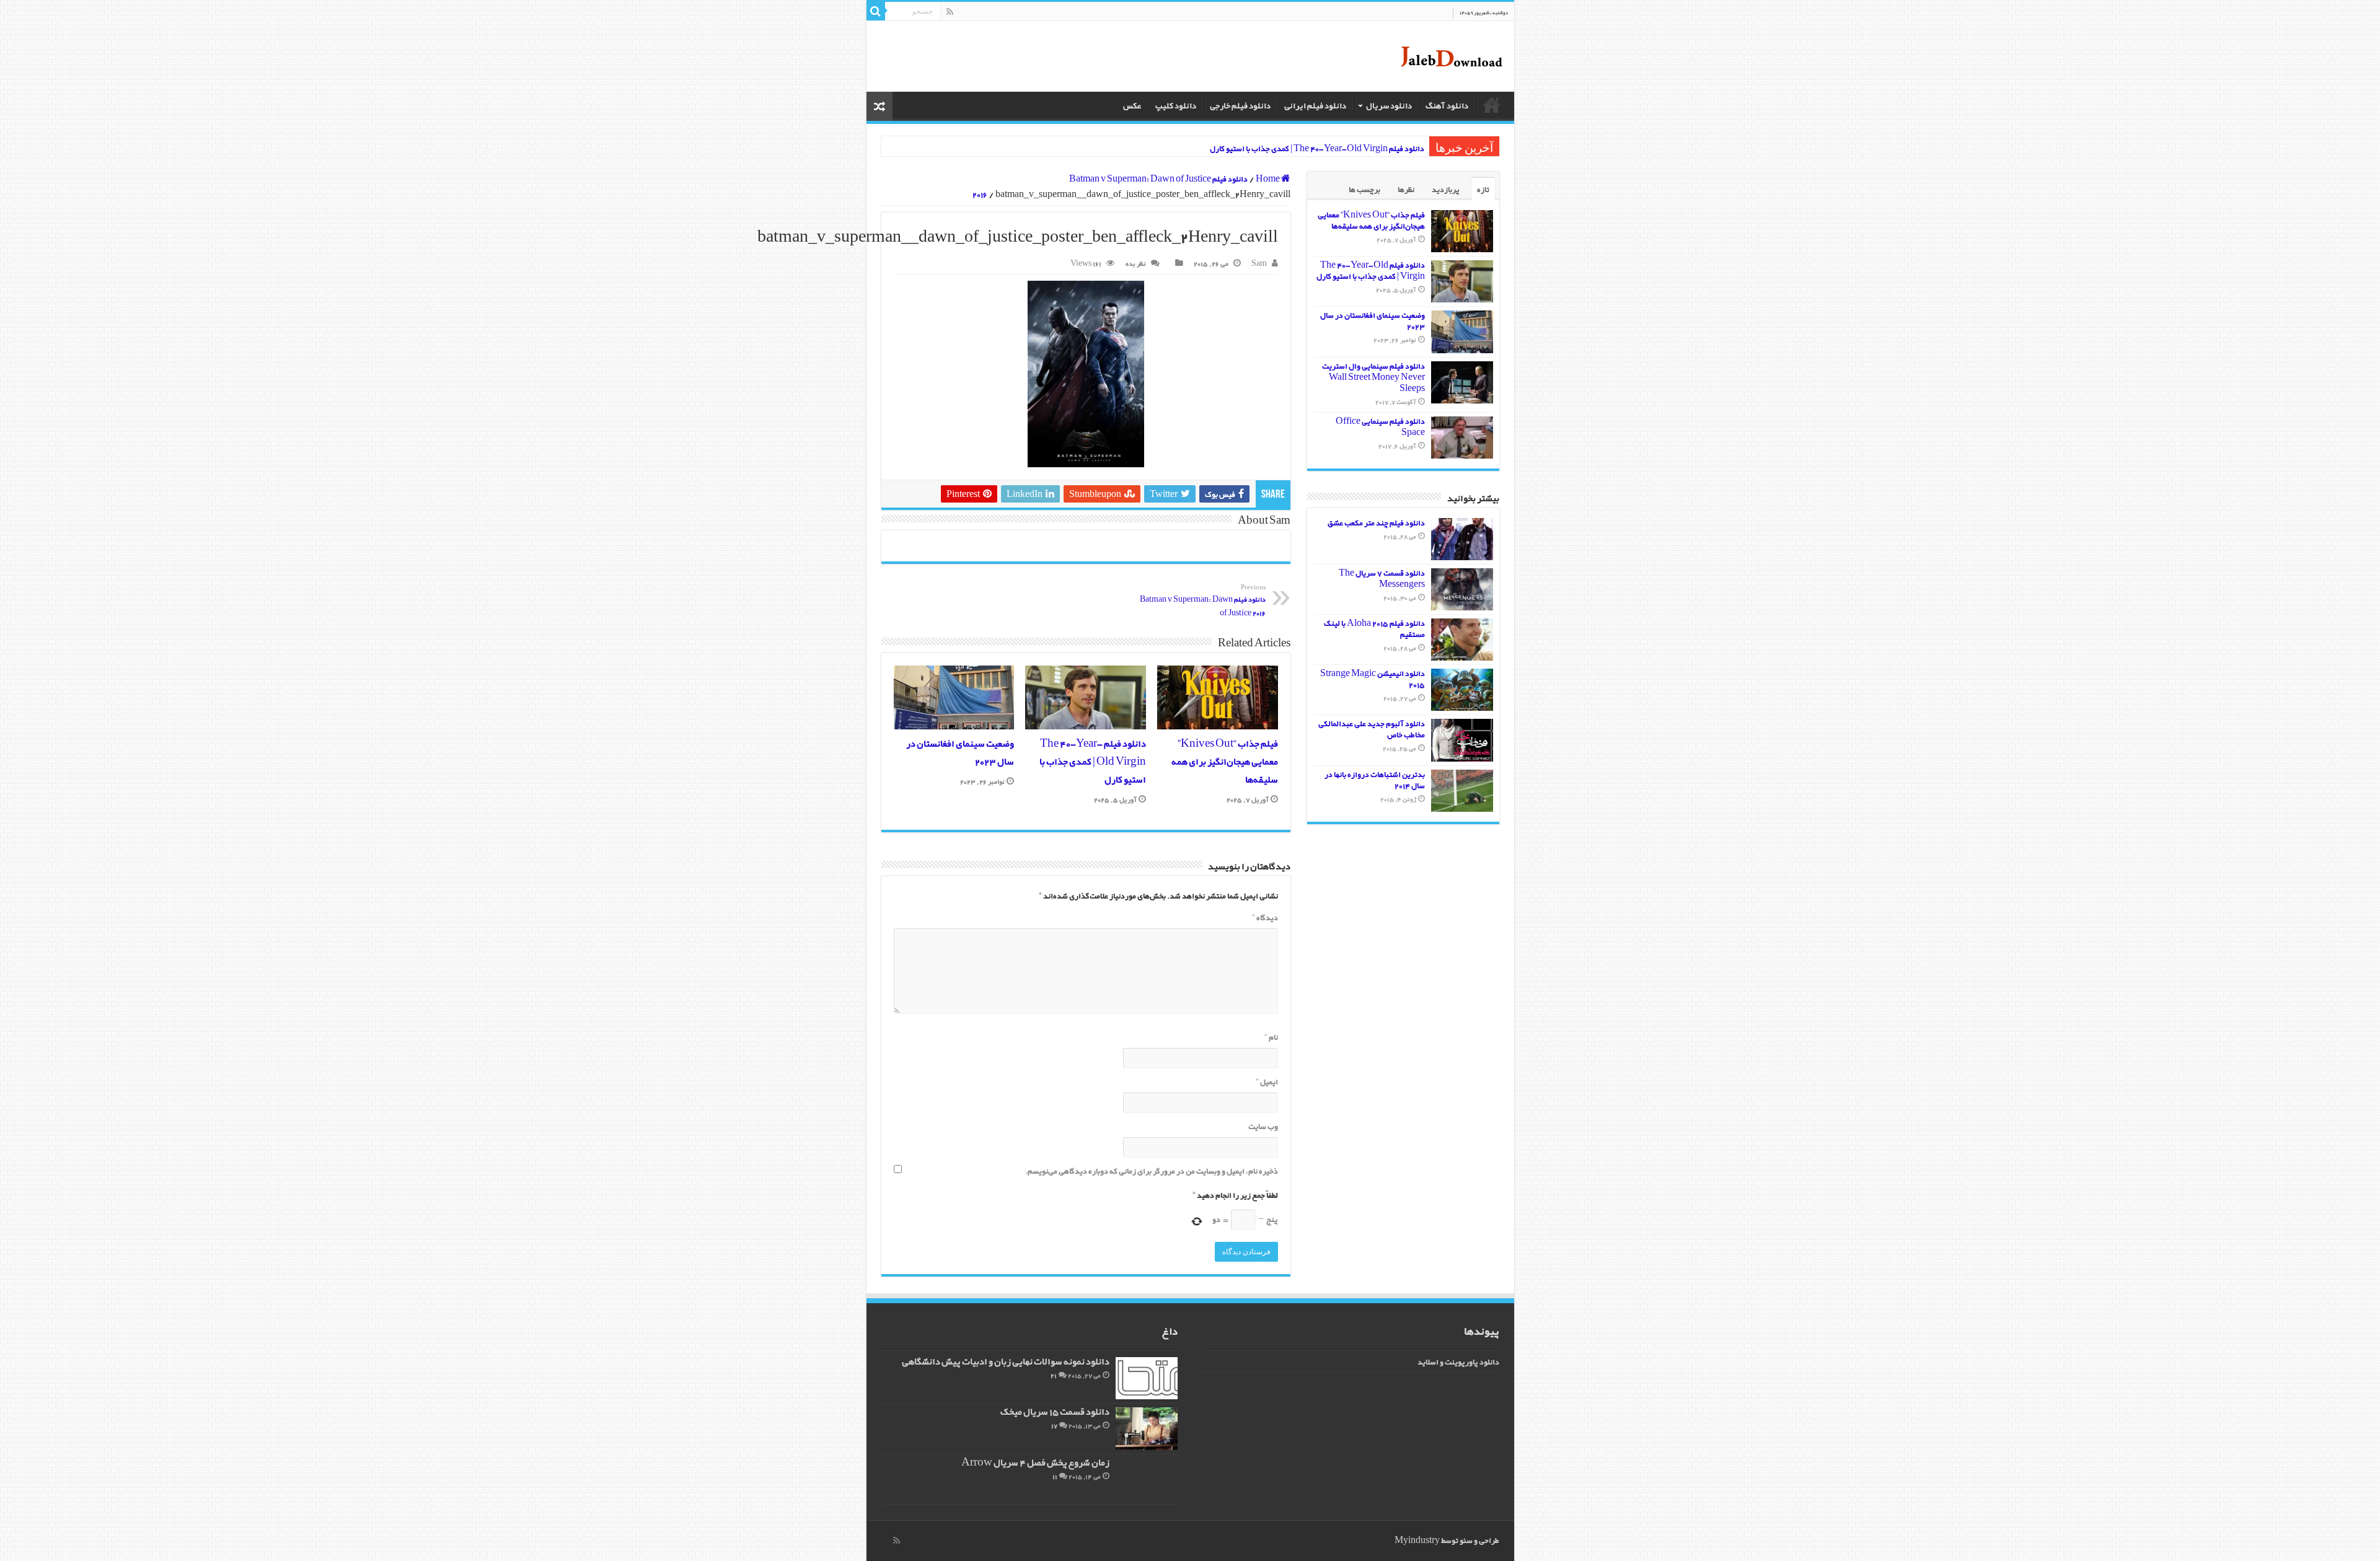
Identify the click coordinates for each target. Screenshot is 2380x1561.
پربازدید (1446, 190)
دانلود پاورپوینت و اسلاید (1458, 1362)
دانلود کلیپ (1176, 106)
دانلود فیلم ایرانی (1315, 106)
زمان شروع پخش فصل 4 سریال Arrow (1035, 1463)
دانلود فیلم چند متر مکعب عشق (1376, 523)
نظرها (1406, 190)
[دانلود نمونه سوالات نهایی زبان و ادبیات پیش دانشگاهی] (1147, 1378)
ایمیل (1267, 1082)
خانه (1492, 105)
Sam (1259, 264)
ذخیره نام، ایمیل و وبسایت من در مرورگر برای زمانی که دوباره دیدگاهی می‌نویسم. (1152, 1172)
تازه (1483, 190)
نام (1271, 1038)
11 (1055, 1477)
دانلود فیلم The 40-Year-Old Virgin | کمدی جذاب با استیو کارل (1317, 149)
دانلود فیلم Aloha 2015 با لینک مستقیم (1374, 629)
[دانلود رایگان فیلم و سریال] (1451, 56)
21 (1054, 1376)
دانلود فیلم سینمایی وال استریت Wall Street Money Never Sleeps (1373, 378)
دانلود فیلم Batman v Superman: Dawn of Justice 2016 (1203, 601)
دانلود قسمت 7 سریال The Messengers (1382, 579)
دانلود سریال (1389, 106)
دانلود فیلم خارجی (1240, 106)
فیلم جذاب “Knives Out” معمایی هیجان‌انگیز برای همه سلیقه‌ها (1225, 763)
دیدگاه (1265, 918)
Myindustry (1417, 1541)
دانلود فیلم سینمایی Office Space (1380, 427)
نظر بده (1136, 264)
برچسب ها (1364, 190)
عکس (1132, 106)
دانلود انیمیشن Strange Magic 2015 (1373, 679)
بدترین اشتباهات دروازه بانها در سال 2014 (1375, 780)
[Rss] (950, 12)
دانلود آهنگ (1447, 106)
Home (1268, 179)
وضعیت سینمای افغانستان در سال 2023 (1373, 321)
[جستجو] (876, 11)
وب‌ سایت (1263, 1127)
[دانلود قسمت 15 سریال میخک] (1147, 1428)
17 (1054, 1426)
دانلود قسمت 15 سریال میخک (1055, 1413)
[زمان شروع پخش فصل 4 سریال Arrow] (1147, 1479)
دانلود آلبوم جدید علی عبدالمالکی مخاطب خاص (1372, 730)
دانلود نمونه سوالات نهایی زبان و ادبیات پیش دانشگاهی (1006, 1362)
